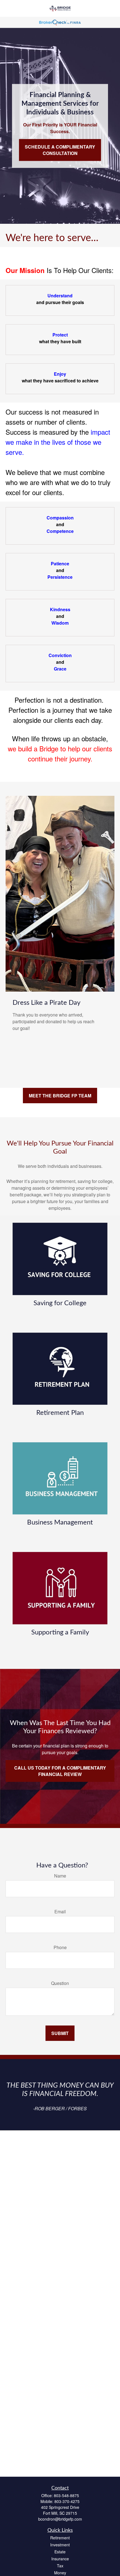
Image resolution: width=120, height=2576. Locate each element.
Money (60, 2573)
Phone (60, 1947)
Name (60, 1876)
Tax (60, 2566)
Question (60, 1983)
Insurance (60, 2559)
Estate (60, 2552)
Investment (60, 2545)
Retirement (60, 2538)
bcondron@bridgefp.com (60, 2519)
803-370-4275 (67, 2501)
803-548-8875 (66, 2495)
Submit (60, 2033)
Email (60, 1912)
